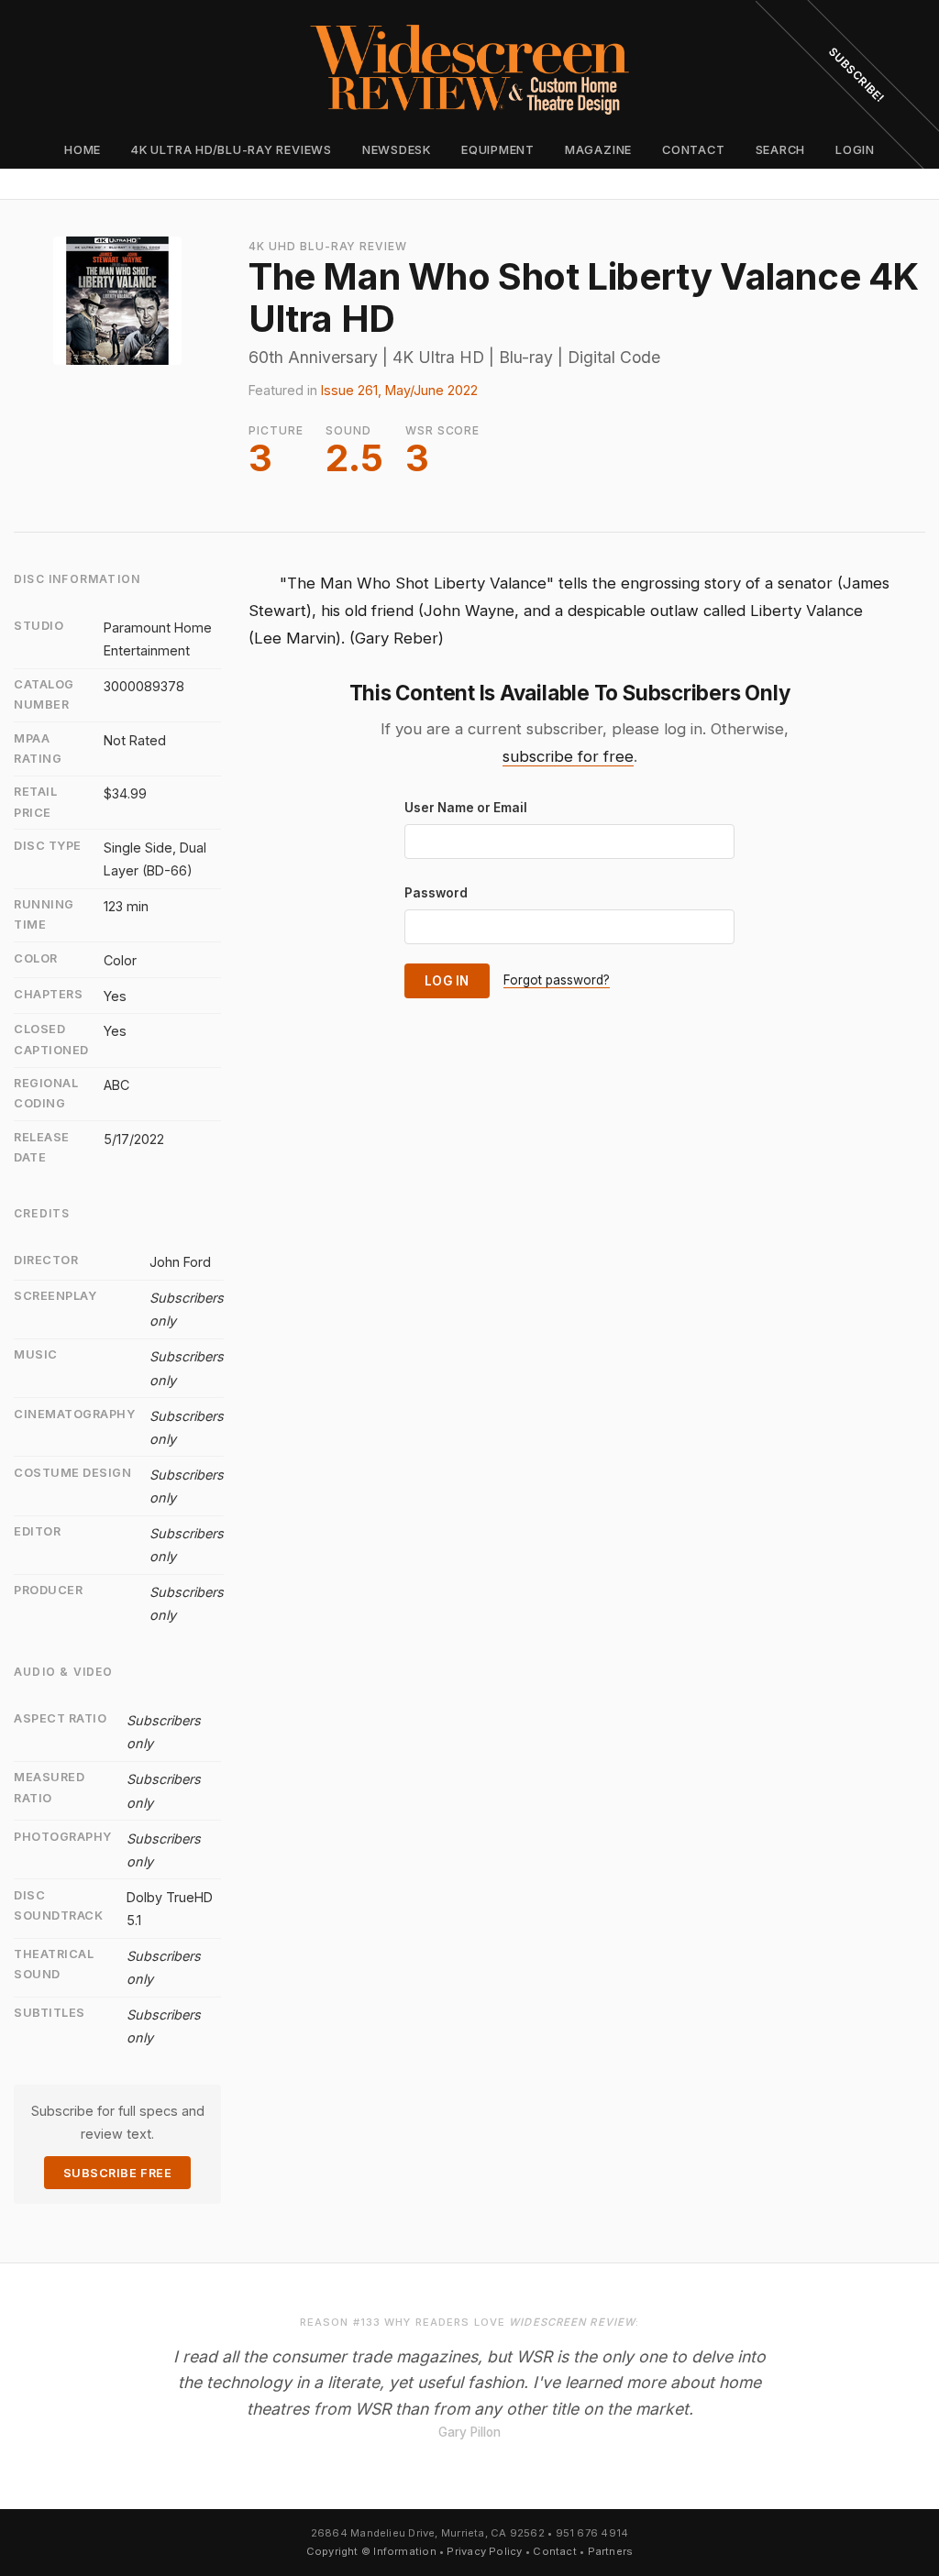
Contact (693, 150)
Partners (611, 2551)
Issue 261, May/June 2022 (399, 390)
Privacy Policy (484, 2551)
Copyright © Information (371, 2551)
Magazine (598, 150)
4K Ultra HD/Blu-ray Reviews (232, 150)
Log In (447, 981)
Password (436, 893)
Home (83, 150)
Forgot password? (557, 980)
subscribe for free (568, 756)
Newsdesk (397, 150)
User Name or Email (466, 808)
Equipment (498, 150)
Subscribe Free (117, 2173)
